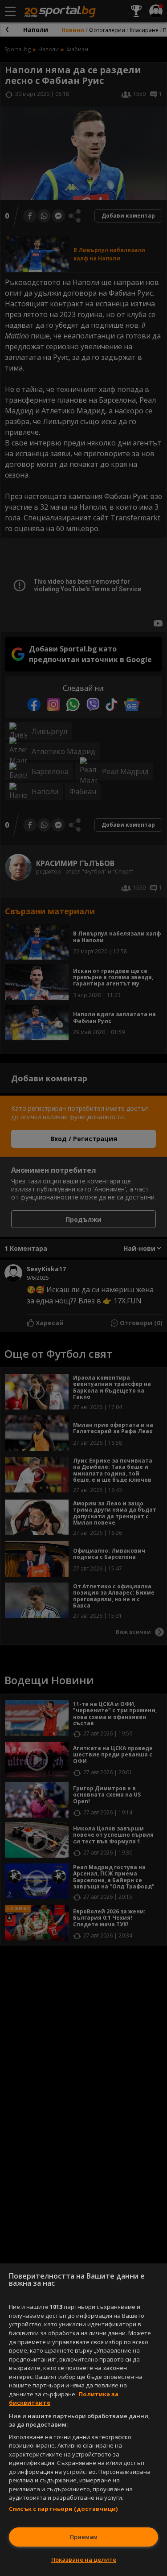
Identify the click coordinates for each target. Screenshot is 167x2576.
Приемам (84, 2537)
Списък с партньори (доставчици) (63, 2509)
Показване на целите (84, 2560)
